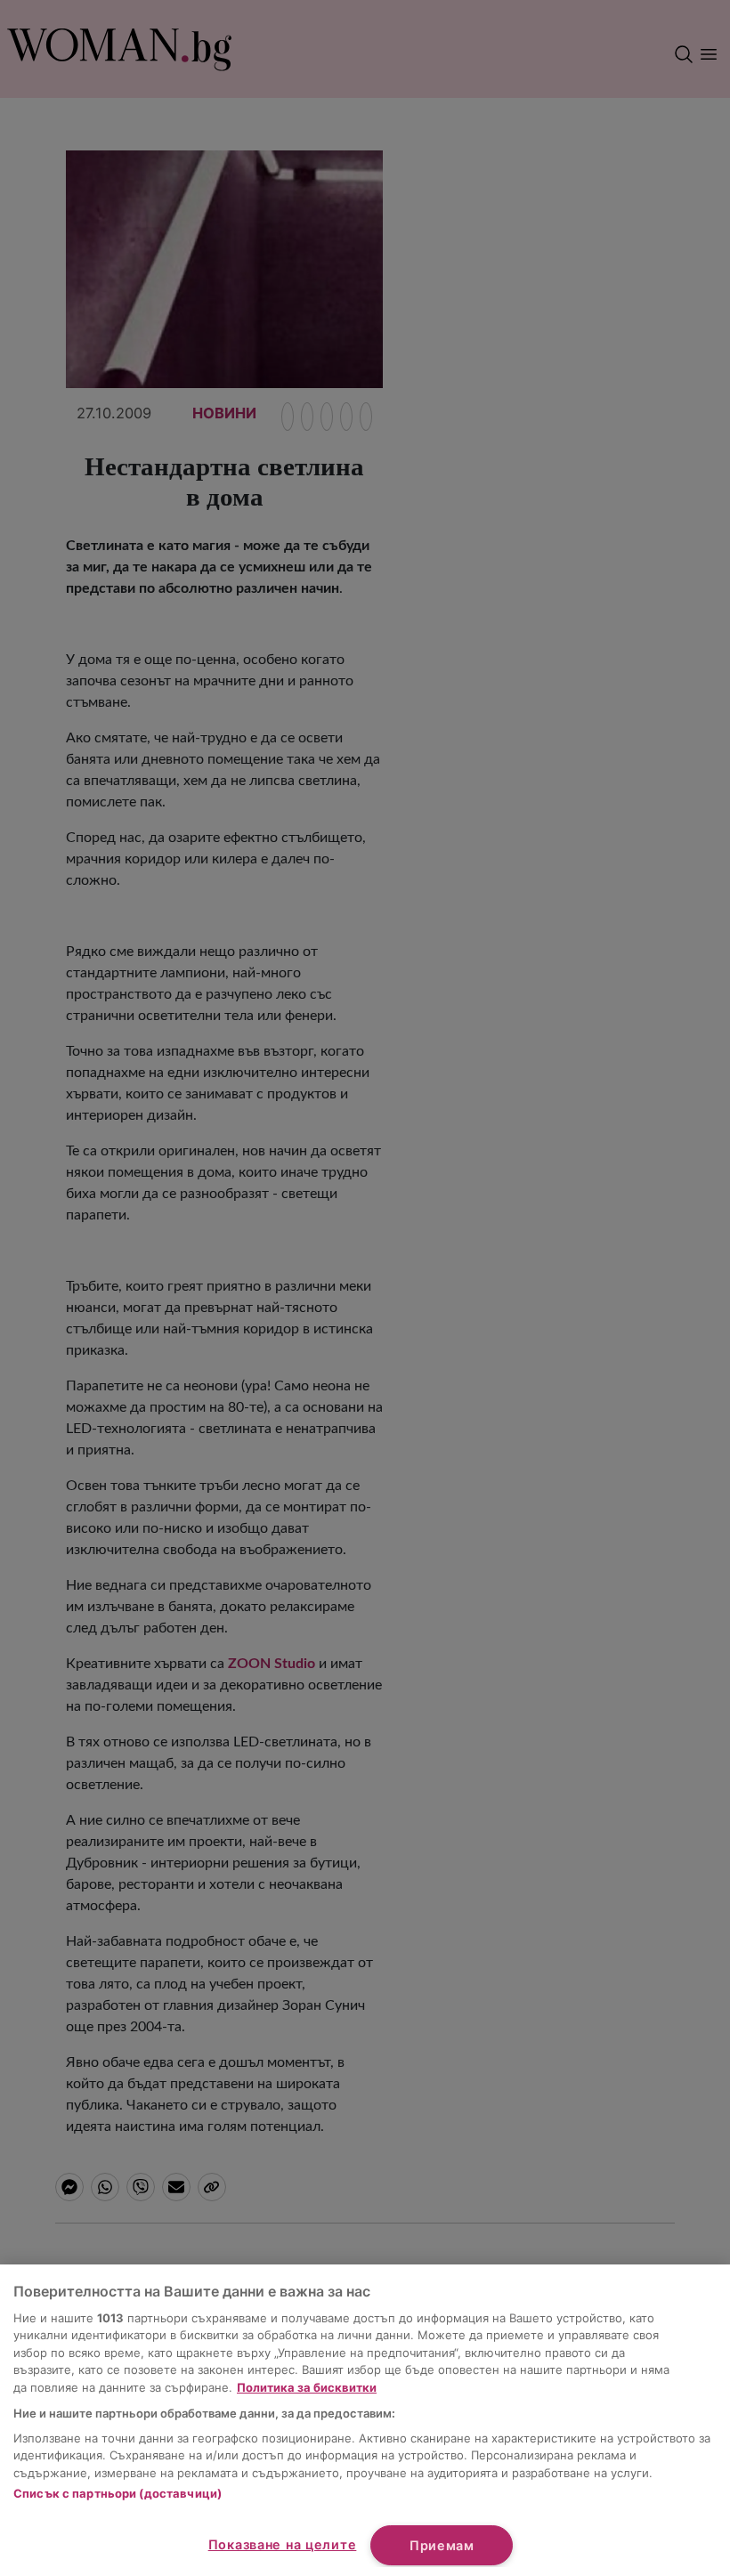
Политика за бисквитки (307, 2387)
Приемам (442, 2545)
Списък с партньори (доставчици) (118, 2493)
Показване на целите (283, 2544)
